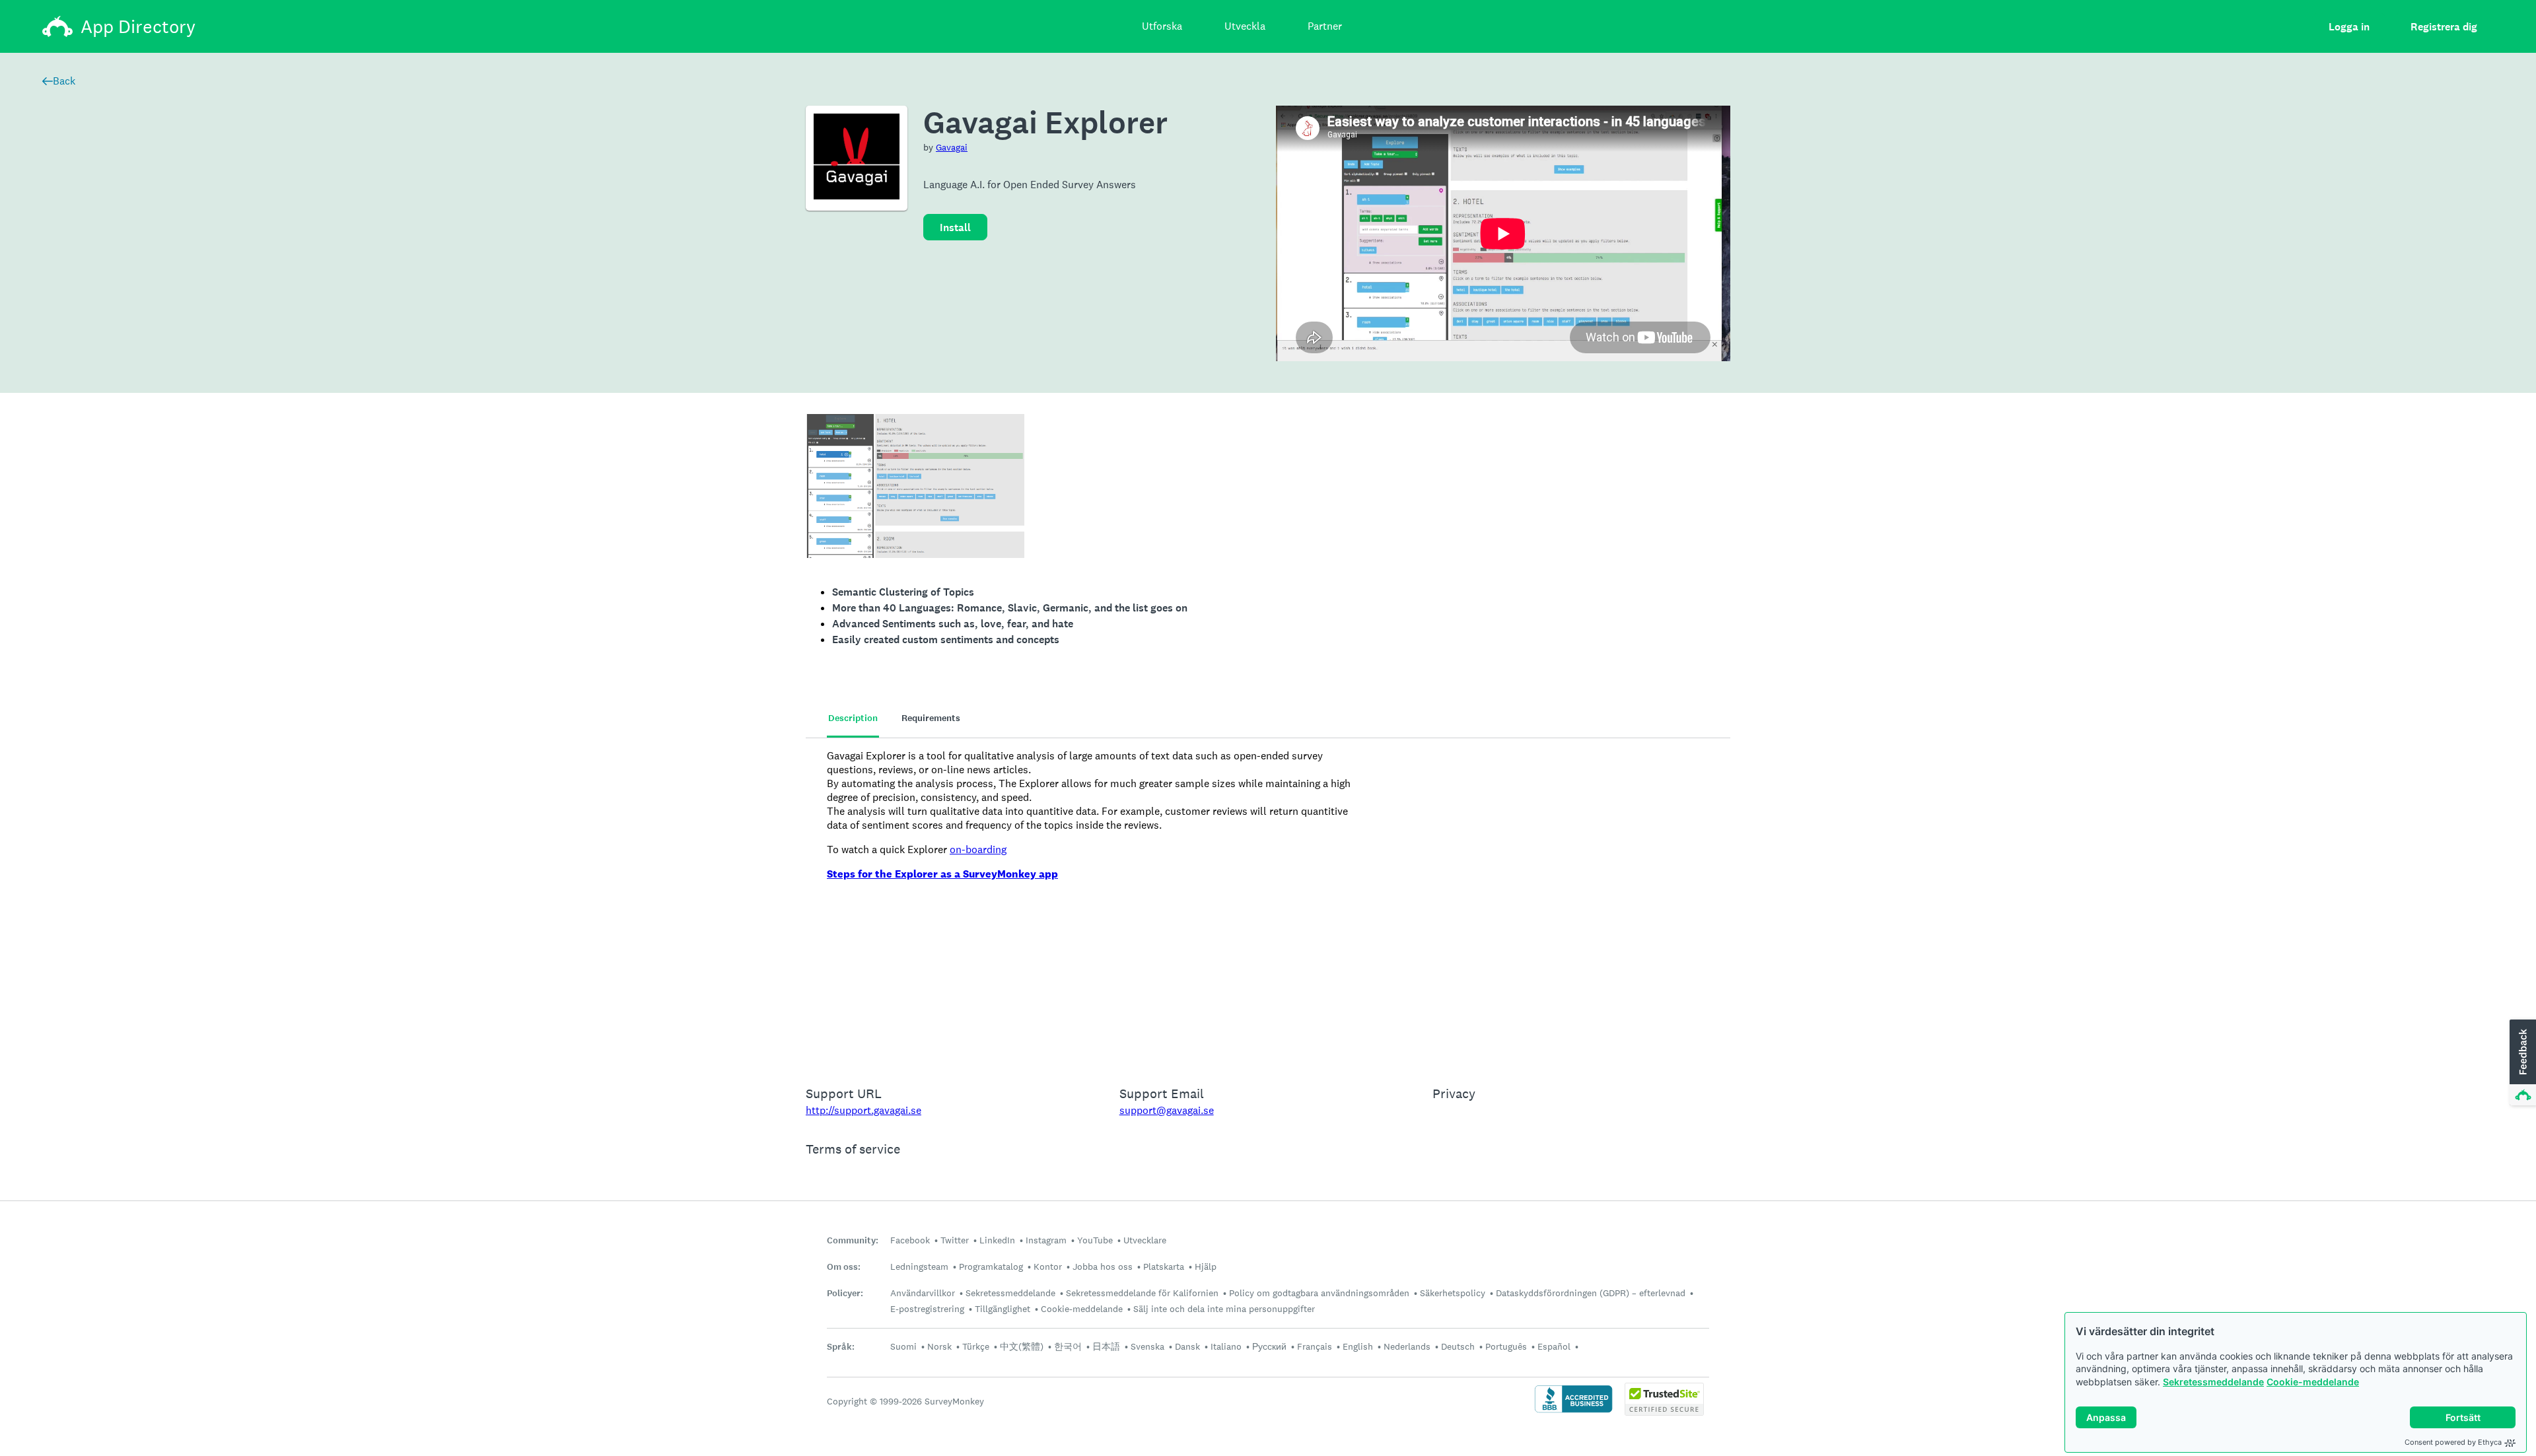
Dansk (1187, 1346)
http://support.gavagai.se (863, 1110)
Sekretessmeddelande (2213, 1382)
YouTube (1095, 1240)
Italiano (1226, 1346)
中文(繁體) (1022, 1346)
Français (1315, 1346)
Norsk (939, 1346)
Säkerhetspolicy (1453, 1293)
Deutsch (1458, 1346)
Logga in (2349, 27)
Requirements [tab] (931, 718)
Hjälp (1206, 1266)
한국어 (1068, 1346)
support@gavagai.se (1167, 1110)
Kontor (1048, 1266)
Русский (1269, 1346)
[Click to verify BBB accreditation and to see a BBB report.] (1573, 1411)
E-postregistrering (927, 1309)
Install (955, 227)
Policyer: (845, 1293)
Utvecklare (1145, 1240)
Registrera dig (2444, 27)
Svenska (1147, 1346)
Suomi (903, 1346)
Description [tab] (853, 718)
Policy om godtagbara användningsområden (1319, 1293)
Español (1554, 1346)
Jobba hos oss (1103, 1266)
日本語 (1106, 1346)
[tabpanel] (1268, 903)
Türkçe (976, 1346)
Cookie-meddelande (2313, 1382)
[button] (2521, 1063)
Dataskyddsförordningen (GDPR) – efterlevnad (1591, 1293)
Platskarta (1164, 1266)
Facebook (910, 1240)
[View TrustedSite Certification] (1664, 1412)
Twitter (955, 1240)
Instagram (1046, 1240)
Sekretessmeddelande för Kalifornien (1142, 1293)
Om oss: (844, 1267)
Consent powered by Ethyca (2453, 1442)
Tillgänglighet (1003, 1309)
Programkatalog (991, 1266)
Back (64, 81)
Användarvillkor (923, 1293)
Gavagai (952, 147)
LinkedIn (997, 1240)
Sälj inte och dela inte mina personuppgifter (1224, 1309)
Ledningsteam (919, 1266)
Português (1506, 1346)
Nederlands (1407, 1346)
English (1358, 1346)
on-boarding (978, 849)
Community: (853, 1240)
